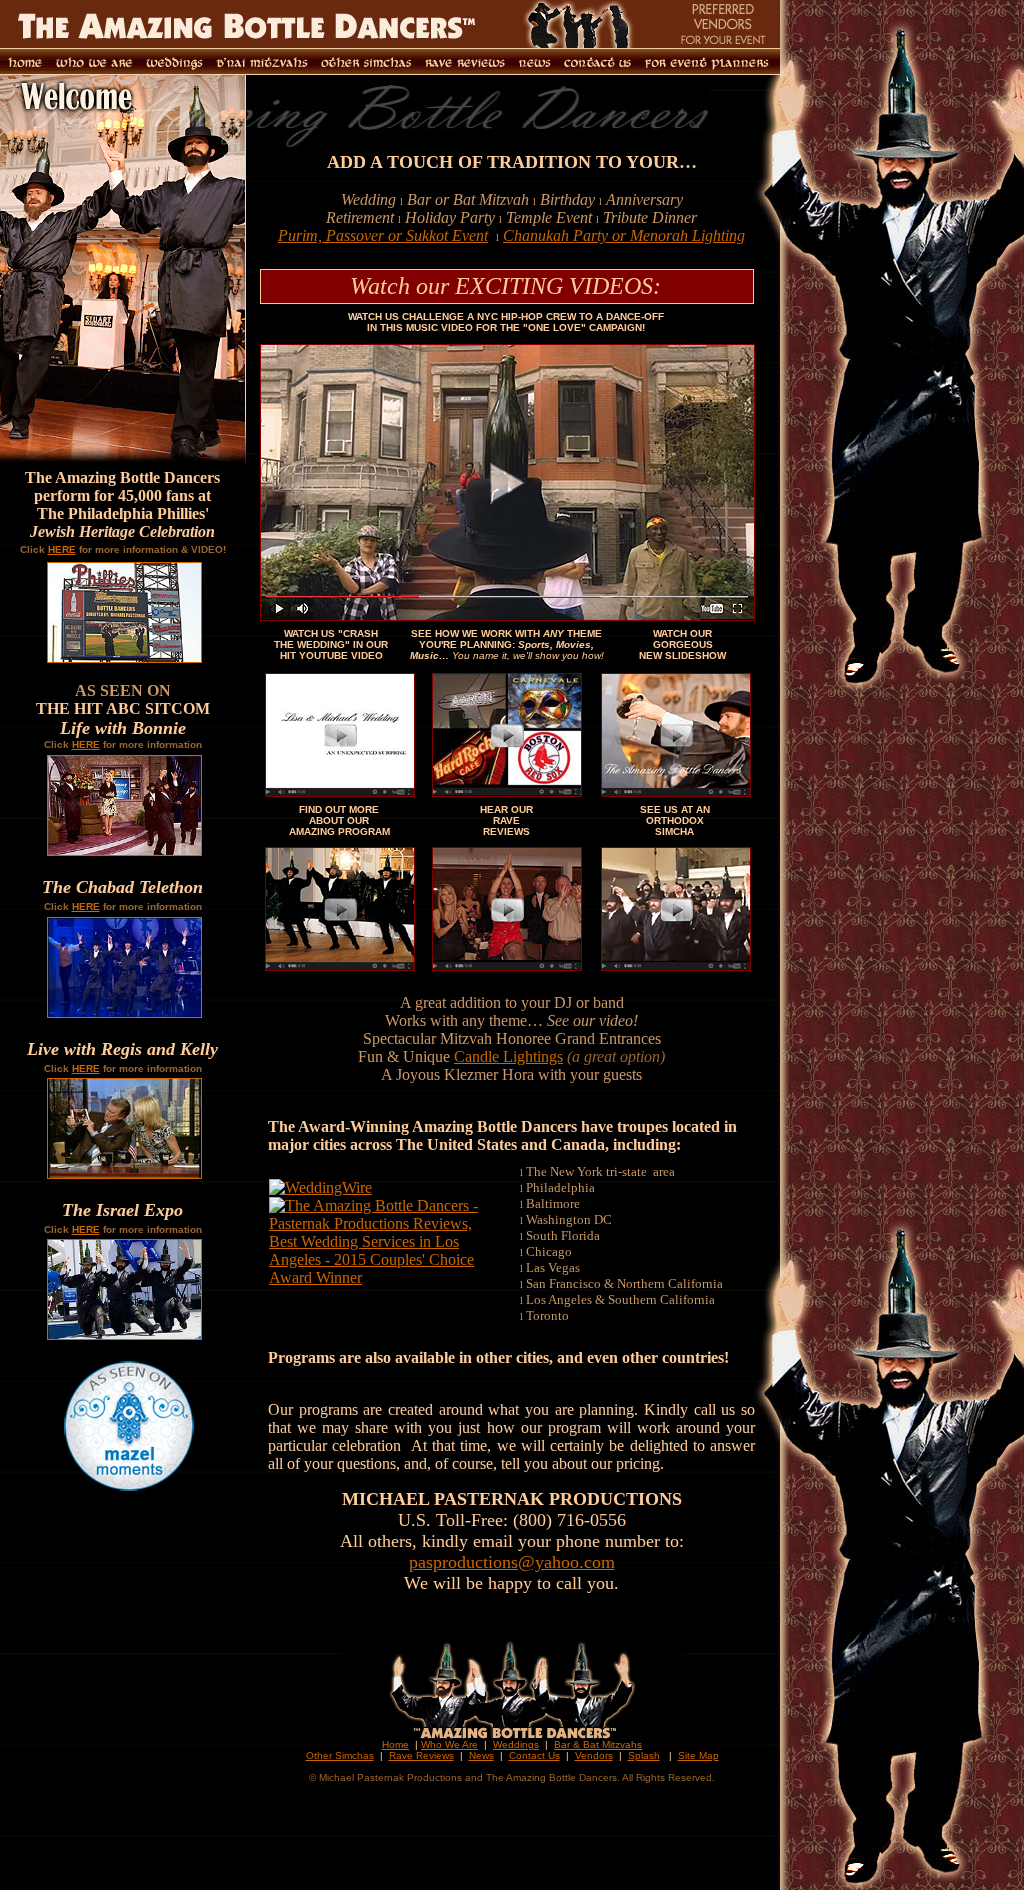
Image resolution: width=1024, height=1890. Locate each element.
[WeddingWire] (320, 1187)
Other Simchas (340, 1755)
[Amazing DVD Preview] (340, 965)
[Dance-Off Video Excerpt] (507, 615)
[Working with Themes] (507, 791)
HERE (62, 549)
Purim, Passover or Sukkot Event (383, 235)
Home (395, 1744)
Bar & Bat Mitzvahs (598, 1744)
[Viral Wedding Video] (340, 791)
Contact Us (534, 1755)
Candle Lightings (508, 1056)
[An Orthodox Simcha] (676, 965)
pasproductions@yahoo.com (512, 1562)
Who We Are (449, 1744)
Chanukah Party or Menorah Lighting (624, 235)
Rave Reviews (421, 1755)
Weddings (516, 1744)
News (481, 1755)
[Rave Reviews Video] (507, 965)
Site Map (698, 1755)
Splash (644, 1755)
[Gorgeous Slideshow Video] (676, 791)
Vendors (594, 1755)
